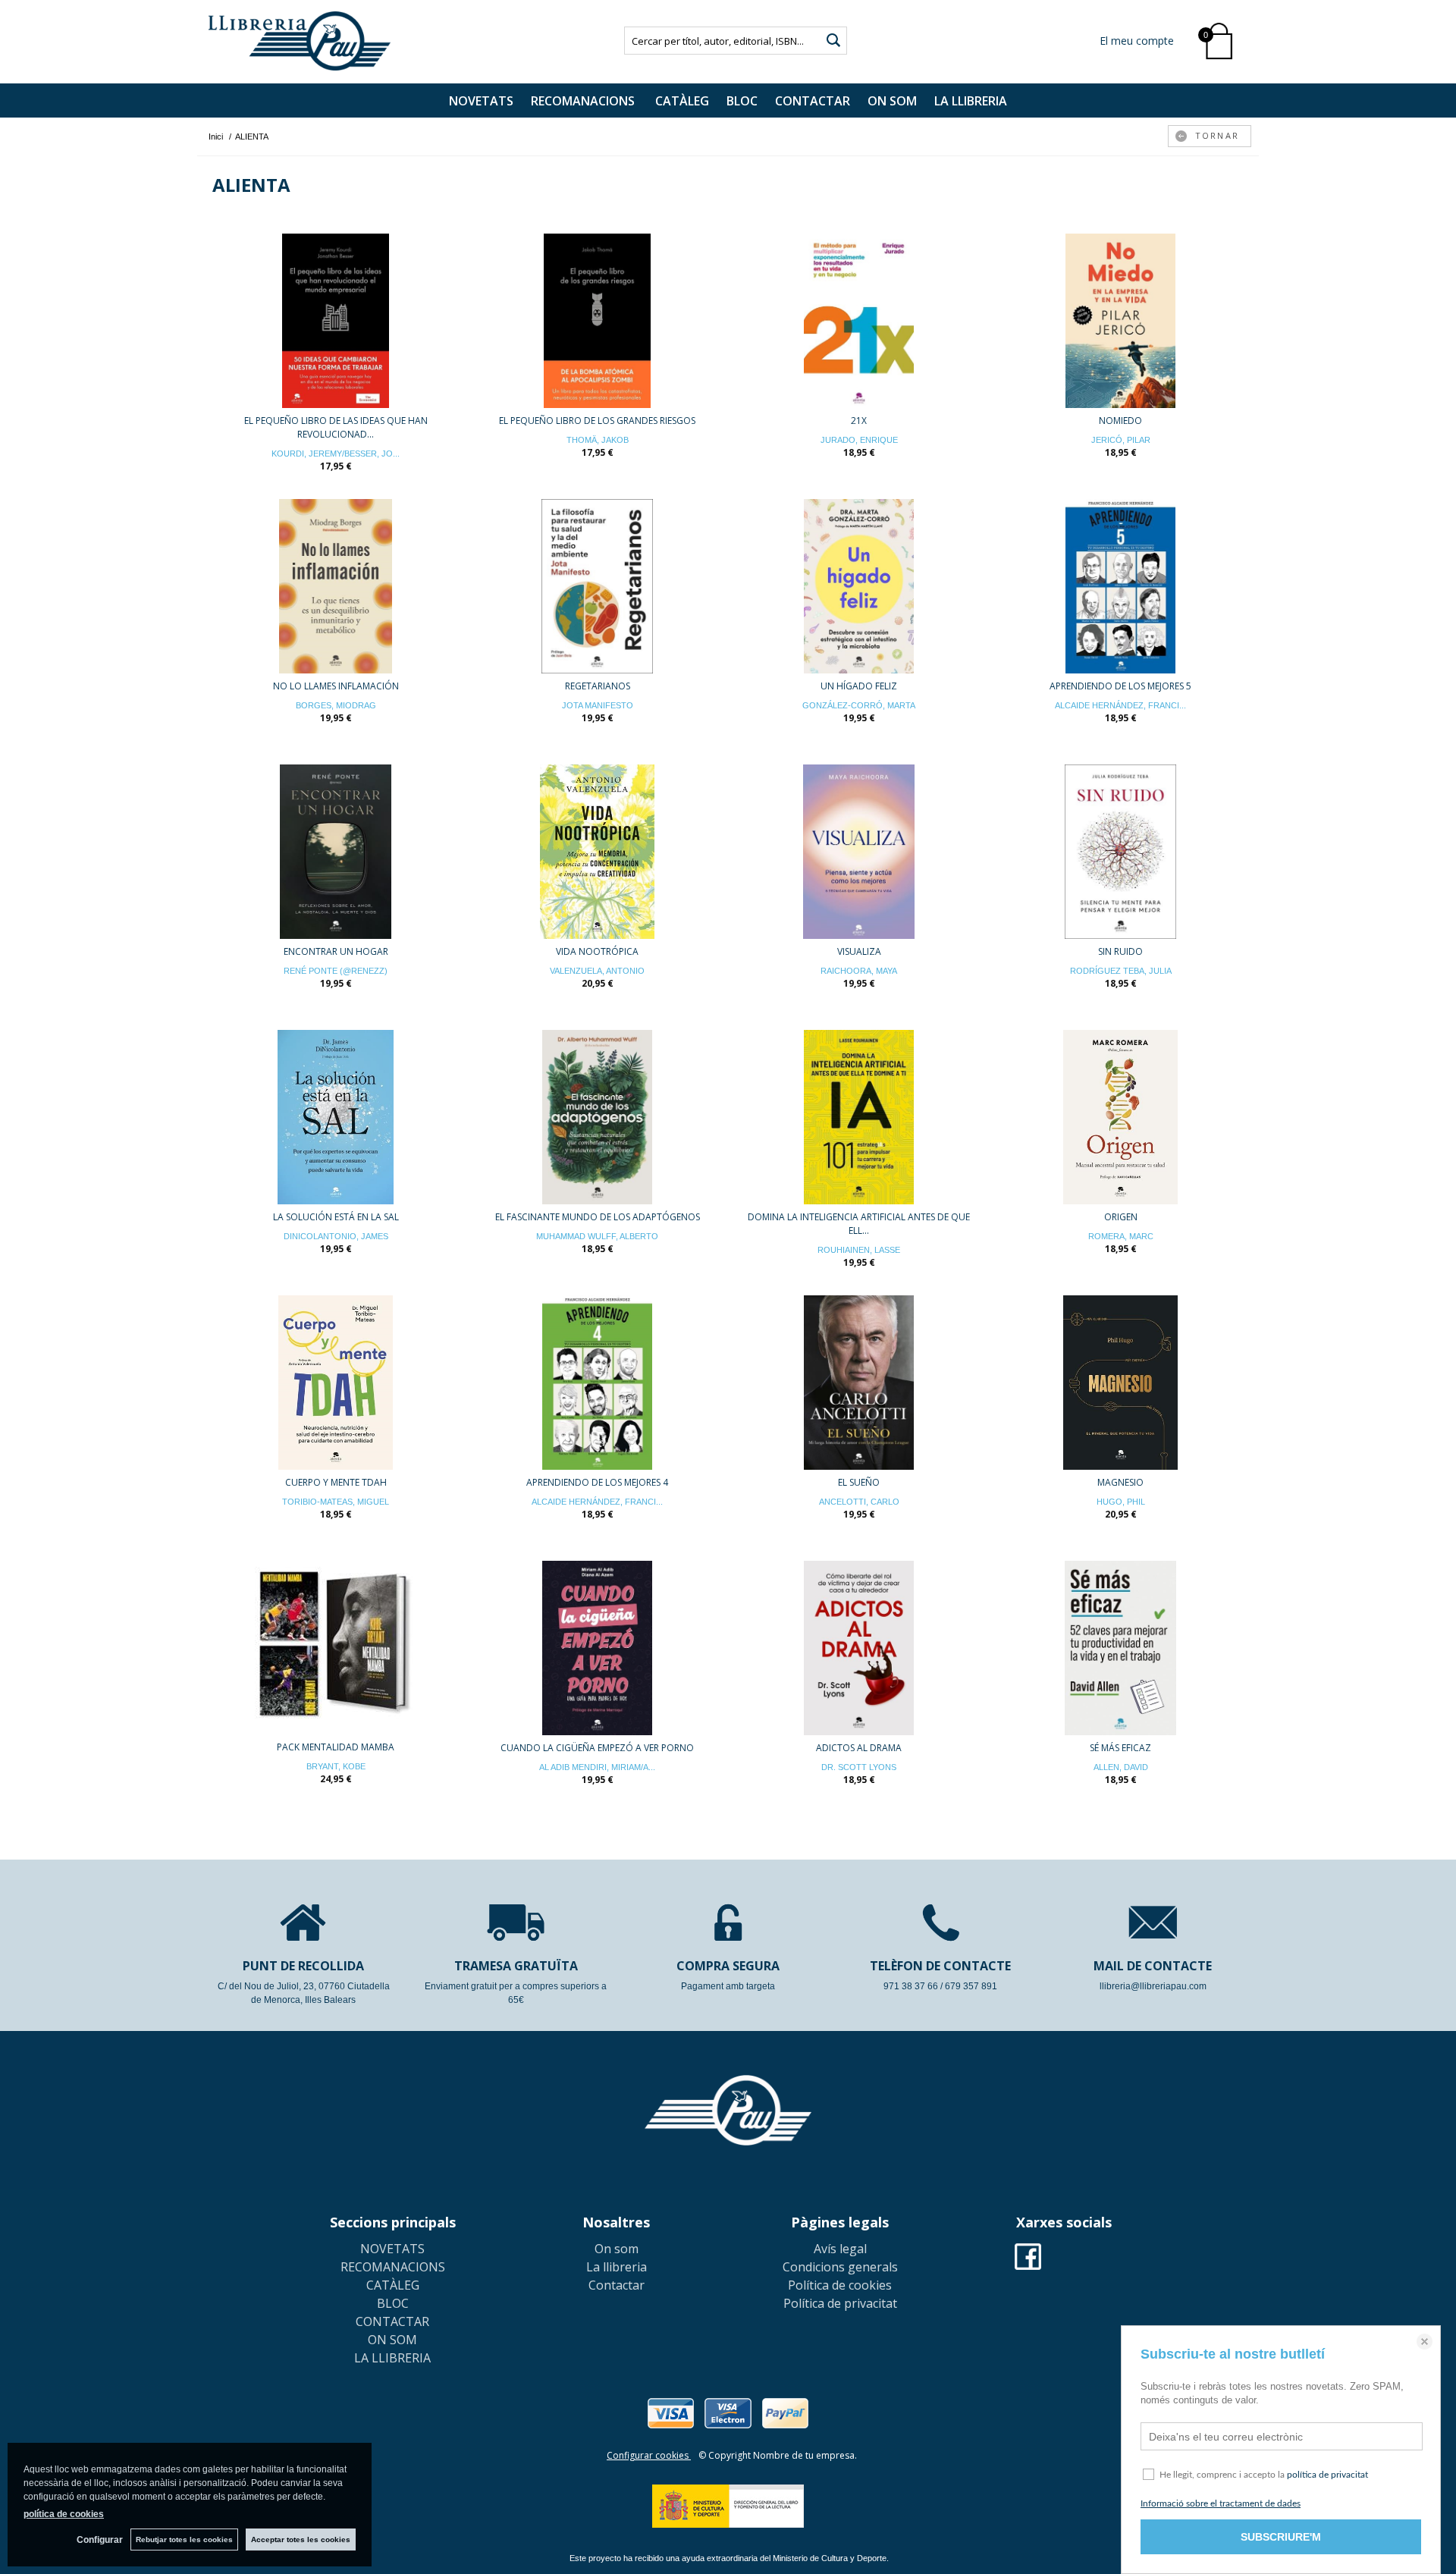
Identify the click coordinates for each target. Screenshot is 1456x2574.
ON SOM (892, 101)
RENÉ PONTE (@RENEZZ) (336, 971)
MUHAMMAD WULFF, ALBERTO (597, 1236)
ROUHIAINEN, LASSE (859, 1250)
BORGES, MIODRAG (336, 705)
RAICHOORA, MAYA (859, 971)
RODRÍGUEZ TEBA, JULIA (1121, 971)
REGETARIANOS (598, 686)
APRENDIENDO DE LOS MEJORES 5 (1120, 686)
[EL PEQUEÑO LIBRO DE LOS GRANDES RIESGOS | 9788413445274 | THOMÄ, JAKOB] (597, 321)
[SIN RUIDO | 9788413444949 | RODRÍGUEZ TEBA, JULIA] (1120, 852)
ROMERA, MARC (1121, 1236)
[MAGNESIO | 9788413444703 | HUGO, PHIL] (1120, 1383)
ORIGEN (1121, 1217)
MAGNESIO (1120, 1482)
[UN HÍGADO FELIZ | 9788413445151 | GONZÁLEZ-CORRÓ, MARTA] (859, 586)
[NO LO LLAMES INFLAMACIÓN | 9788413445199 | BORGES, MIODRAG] (336, 586)
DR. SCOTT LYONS (859, 1767)
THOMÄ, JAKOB (598, 440)
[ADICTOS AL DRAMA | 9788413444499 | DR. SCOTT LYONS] (859, 1648)
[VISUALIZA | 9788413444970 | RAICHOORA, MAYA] (859, 852)
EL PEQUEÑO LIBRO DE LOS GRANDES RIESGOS (597, 421)
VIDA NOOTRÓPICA (597, 951)
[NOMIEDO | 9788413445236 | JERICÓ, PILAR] (1120, 321)
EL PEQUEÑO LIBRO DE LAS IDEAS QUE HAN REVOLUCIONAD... (336, 427)
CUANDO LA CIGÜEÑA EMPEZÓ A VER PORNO (597, 1748)
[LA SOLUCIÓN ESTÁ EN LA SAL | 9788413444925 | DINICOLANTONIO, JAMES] (336, 1117)
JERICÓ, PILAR (1121, 440)
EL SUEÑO (859, 1482)
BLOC (742, 101)
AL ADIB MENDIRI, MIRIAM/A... (597, 1767)
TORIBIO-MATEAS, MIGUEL (336, 1502)
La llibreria (617, 2267)
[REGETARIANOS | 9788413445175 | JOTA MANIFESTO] (597, 586)
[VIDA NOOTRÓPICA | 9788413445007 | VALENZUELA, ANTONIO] (597, 852)
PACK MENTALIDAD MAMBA (336, 1747)
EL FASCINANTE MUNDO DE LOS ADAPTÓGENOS (598, 1217)
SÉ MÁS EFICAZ (1120, 1748)
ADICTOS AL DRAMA (859, 1748)
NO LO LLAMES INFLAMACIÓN (336, 686)
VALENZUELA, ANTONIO (597, 971)
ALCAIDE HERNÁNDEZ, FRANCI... (1120, 705)
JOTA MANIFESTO (598, 705)
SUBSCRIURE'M (1281, 2537)
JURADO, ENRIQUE (859, 440)
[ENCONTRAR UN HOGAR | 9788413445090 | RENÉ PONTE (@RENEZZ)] (336, 852)
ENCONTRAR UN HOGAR (336, 951)
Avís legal (840, 2249)
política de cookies (64, 2514)
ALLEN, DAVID (1121, 1767)
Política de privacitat (840, 2303)
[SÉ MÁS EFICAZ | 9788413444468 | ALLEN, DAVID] (1120, 1648)
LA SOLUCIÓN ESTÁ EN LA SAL (336, 1217)
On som (617, 2249)
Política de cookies (840, 2285)
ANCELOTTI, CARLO (859, 1502)
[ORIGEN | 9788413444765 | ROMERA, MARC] (1120, 1117)
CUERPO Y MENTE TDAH (336, 1482)
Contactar (617, 2285)
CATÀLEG (682, 101)
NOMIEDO (1120, 421)
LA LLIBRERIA (971, 101)
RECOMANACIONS (584, 101)
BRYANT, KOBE (336, 1766)
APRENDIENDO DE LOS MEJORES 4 (597, 1482)
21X (859, 421)
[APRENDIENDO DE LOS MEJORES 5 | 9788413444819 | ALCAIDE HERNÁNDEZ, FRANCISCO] (1120, 586)
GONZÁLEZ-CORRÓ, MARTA (859, 705)
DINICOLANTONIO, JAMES (336, 1236)
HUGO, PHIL (1121, 1502)
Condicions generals (840, 2267)
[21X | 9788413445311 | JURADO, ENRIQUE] (859, 321)
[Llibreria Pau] (300, 41)
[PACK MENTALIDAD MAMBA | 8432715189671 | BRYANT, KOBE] (336, 1648)
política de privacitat (1327, 2475)
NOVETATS (481, 101)
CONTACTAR (813, 101)
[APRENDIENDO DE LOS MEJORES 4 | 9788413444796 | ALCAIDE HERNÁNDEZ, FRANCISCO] (597, 1383)
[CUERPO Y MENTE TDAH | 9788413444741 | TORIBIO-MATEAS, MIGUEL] (336, 1383)
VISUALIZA (859, 951)
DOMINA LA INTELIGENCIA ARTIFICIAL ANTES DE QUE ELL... (859, 1224)
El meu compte (1137, 41)
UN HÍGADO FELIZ (859, 686)
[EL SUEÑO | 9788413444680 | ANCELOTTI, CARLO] (859, 1383)
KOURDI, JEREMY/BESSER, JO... (336, 454)
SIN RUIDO (1120, 951)
